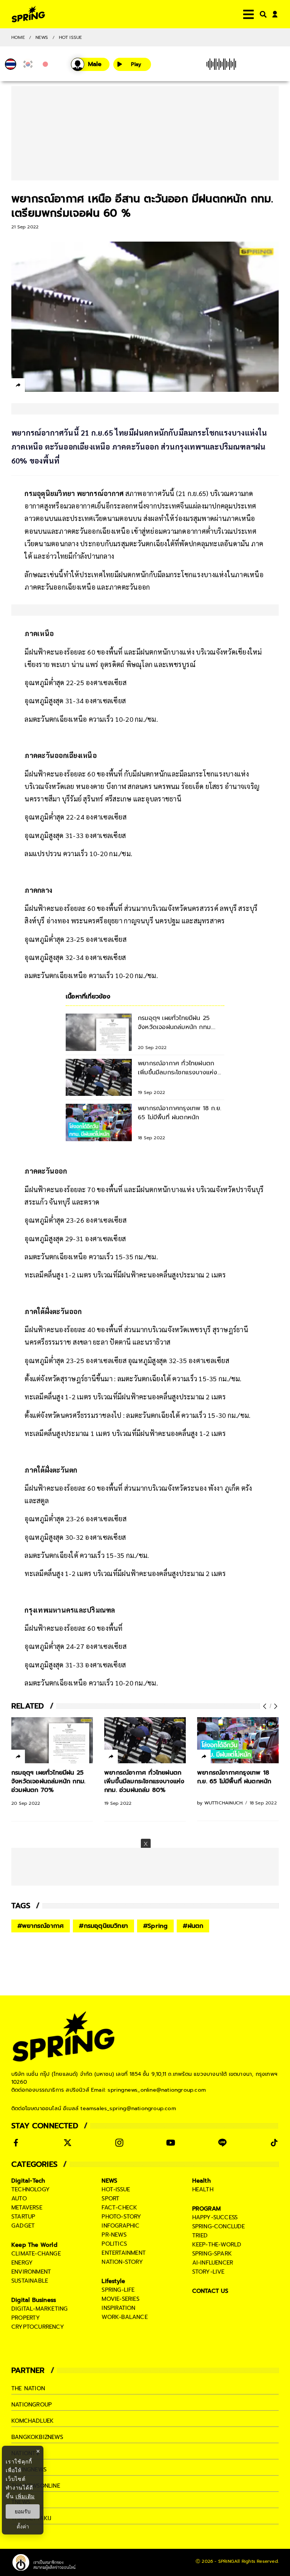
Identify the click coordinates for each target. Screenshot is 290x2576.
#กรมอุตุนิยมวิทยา (103, 1926)
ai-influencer (213, 2263)
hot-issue (116, 2189)
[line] (59, 386)
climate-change (36, 2254)
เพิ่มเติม (25, 2496)
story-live (208, 2272)
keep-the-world (217, 2245)
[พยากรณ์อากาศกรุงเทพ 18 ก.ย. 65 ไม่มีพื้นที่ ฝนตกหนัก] (238, 1740)
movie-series (120, 2299)
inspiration (118, 2308)
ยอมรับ (23, 2511)
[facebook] (32, 386)
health (203, 2189)
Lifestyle (113, 2281)
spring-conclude (219, 2226)
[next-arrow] (275, 1706)
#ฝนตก (193, 1926)
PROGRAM (207, 2209)
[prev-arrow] (265, 1706)
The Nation (28, 2388)
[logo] (28, 14)
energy (22, 2263)
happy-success (215, 2217)
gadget (23, 2226)
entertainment (124, 2253)
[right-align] (262, 14)
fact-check (119, 2208)
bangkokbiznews (37, 2437)
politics (114, 2244)
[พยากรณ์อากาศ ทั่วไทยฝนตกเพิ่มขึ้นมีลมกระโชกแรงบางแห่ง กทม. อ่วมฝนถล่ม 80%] (145, 1740)
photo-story (121, 2217)
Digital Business (34, 2300)
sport (110, 2199)
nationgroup (32, 2405)
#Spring (155, 1926)
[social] (16, 2143)
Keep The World (34, 2245)
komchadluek (32, 2421)
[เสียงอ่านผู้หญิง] (90, 64)
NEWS (42, 37)
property (26, 2318)
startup (23, 2217)
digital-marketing (39, 2309)
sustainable (30, 2281)
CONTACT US (211, 2291)
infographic (120, 2226)
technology (31, 2189)
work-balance (124, 2317)
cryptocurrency (38, 2327)
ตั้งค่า (23, 2527)
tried (200, 2236)
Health (201, 2181)
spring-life (118, 2290)
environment (31, 2272)
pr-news (114, 2235)
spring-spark (212, 2254)
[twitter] (46, 385)
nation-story (122, 2262)
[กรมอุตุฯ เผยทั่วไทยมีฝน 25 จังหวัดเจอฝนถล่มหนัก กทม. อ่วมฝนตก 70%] (52, 1740)
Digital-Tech (28, 2181)
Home (18, 37)
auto (19, 2199)
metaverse (27, 2208)
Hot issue (71, 37)
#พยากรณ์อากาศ (41, 1926)
